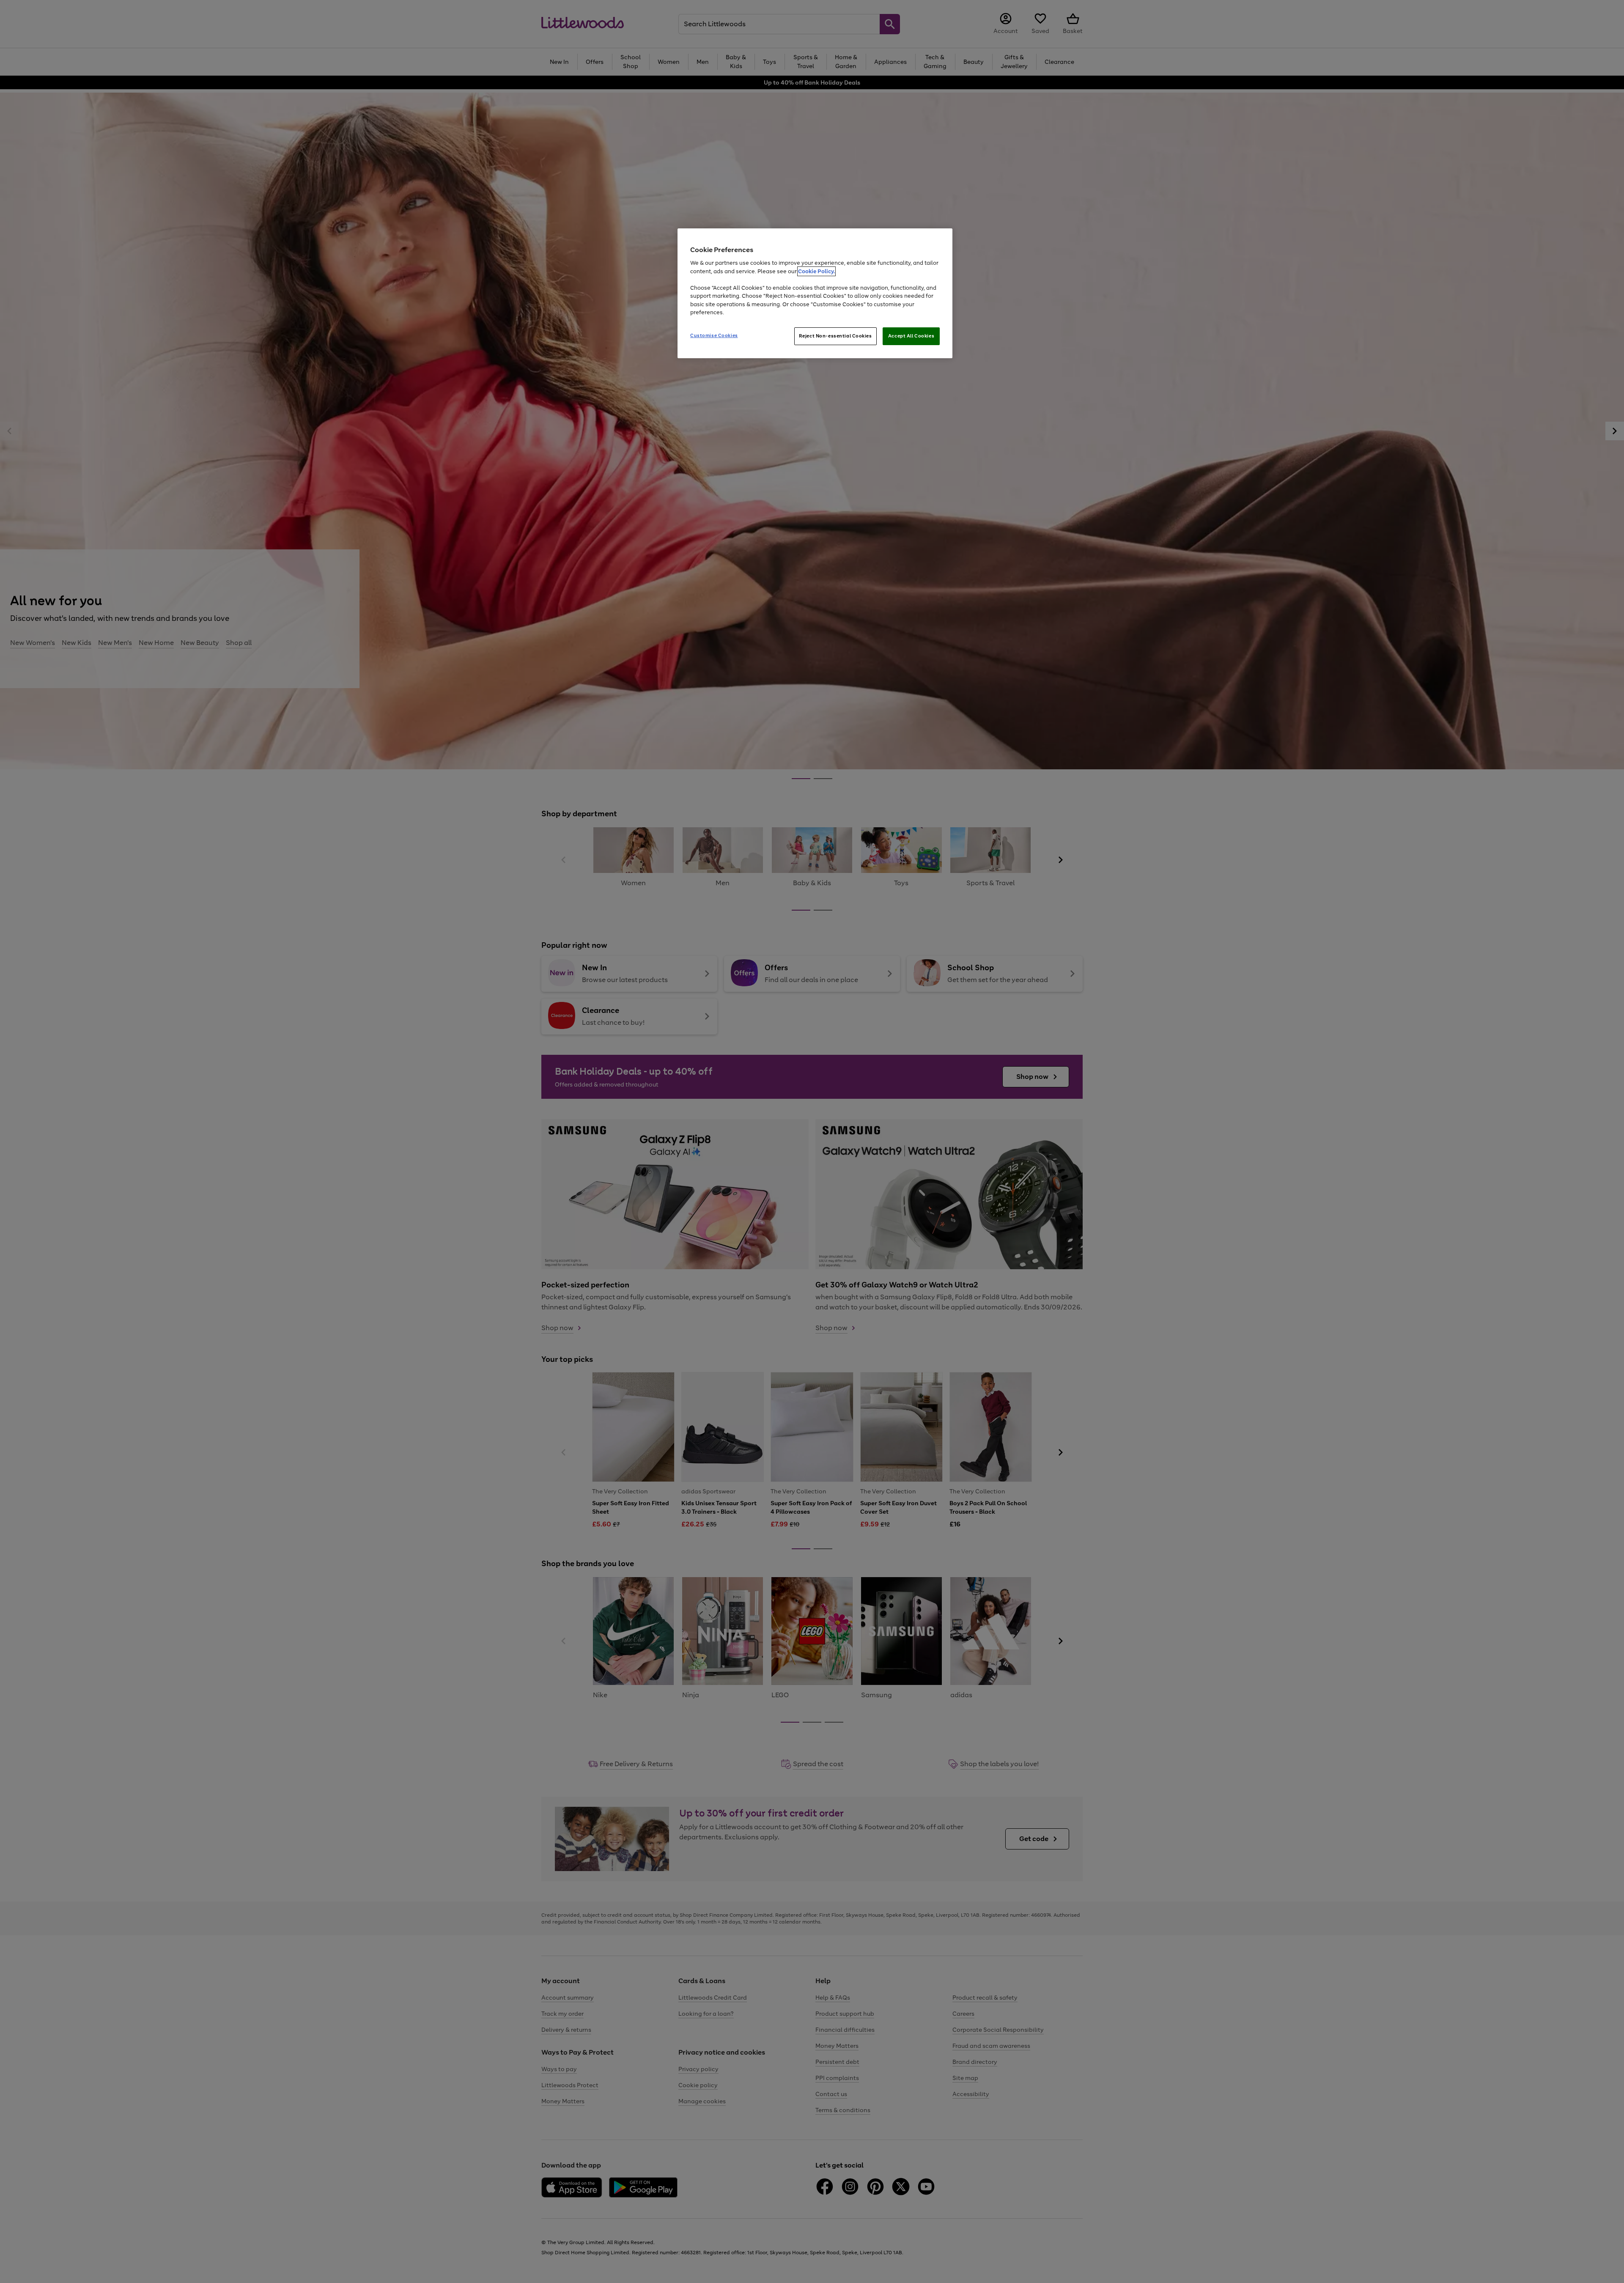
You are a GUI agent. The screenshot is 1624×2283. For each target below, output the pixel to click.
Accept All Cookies (911, 336)
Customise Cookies (714, 335)
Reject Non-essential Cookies (835, 336)
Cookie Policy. (816, 271)
